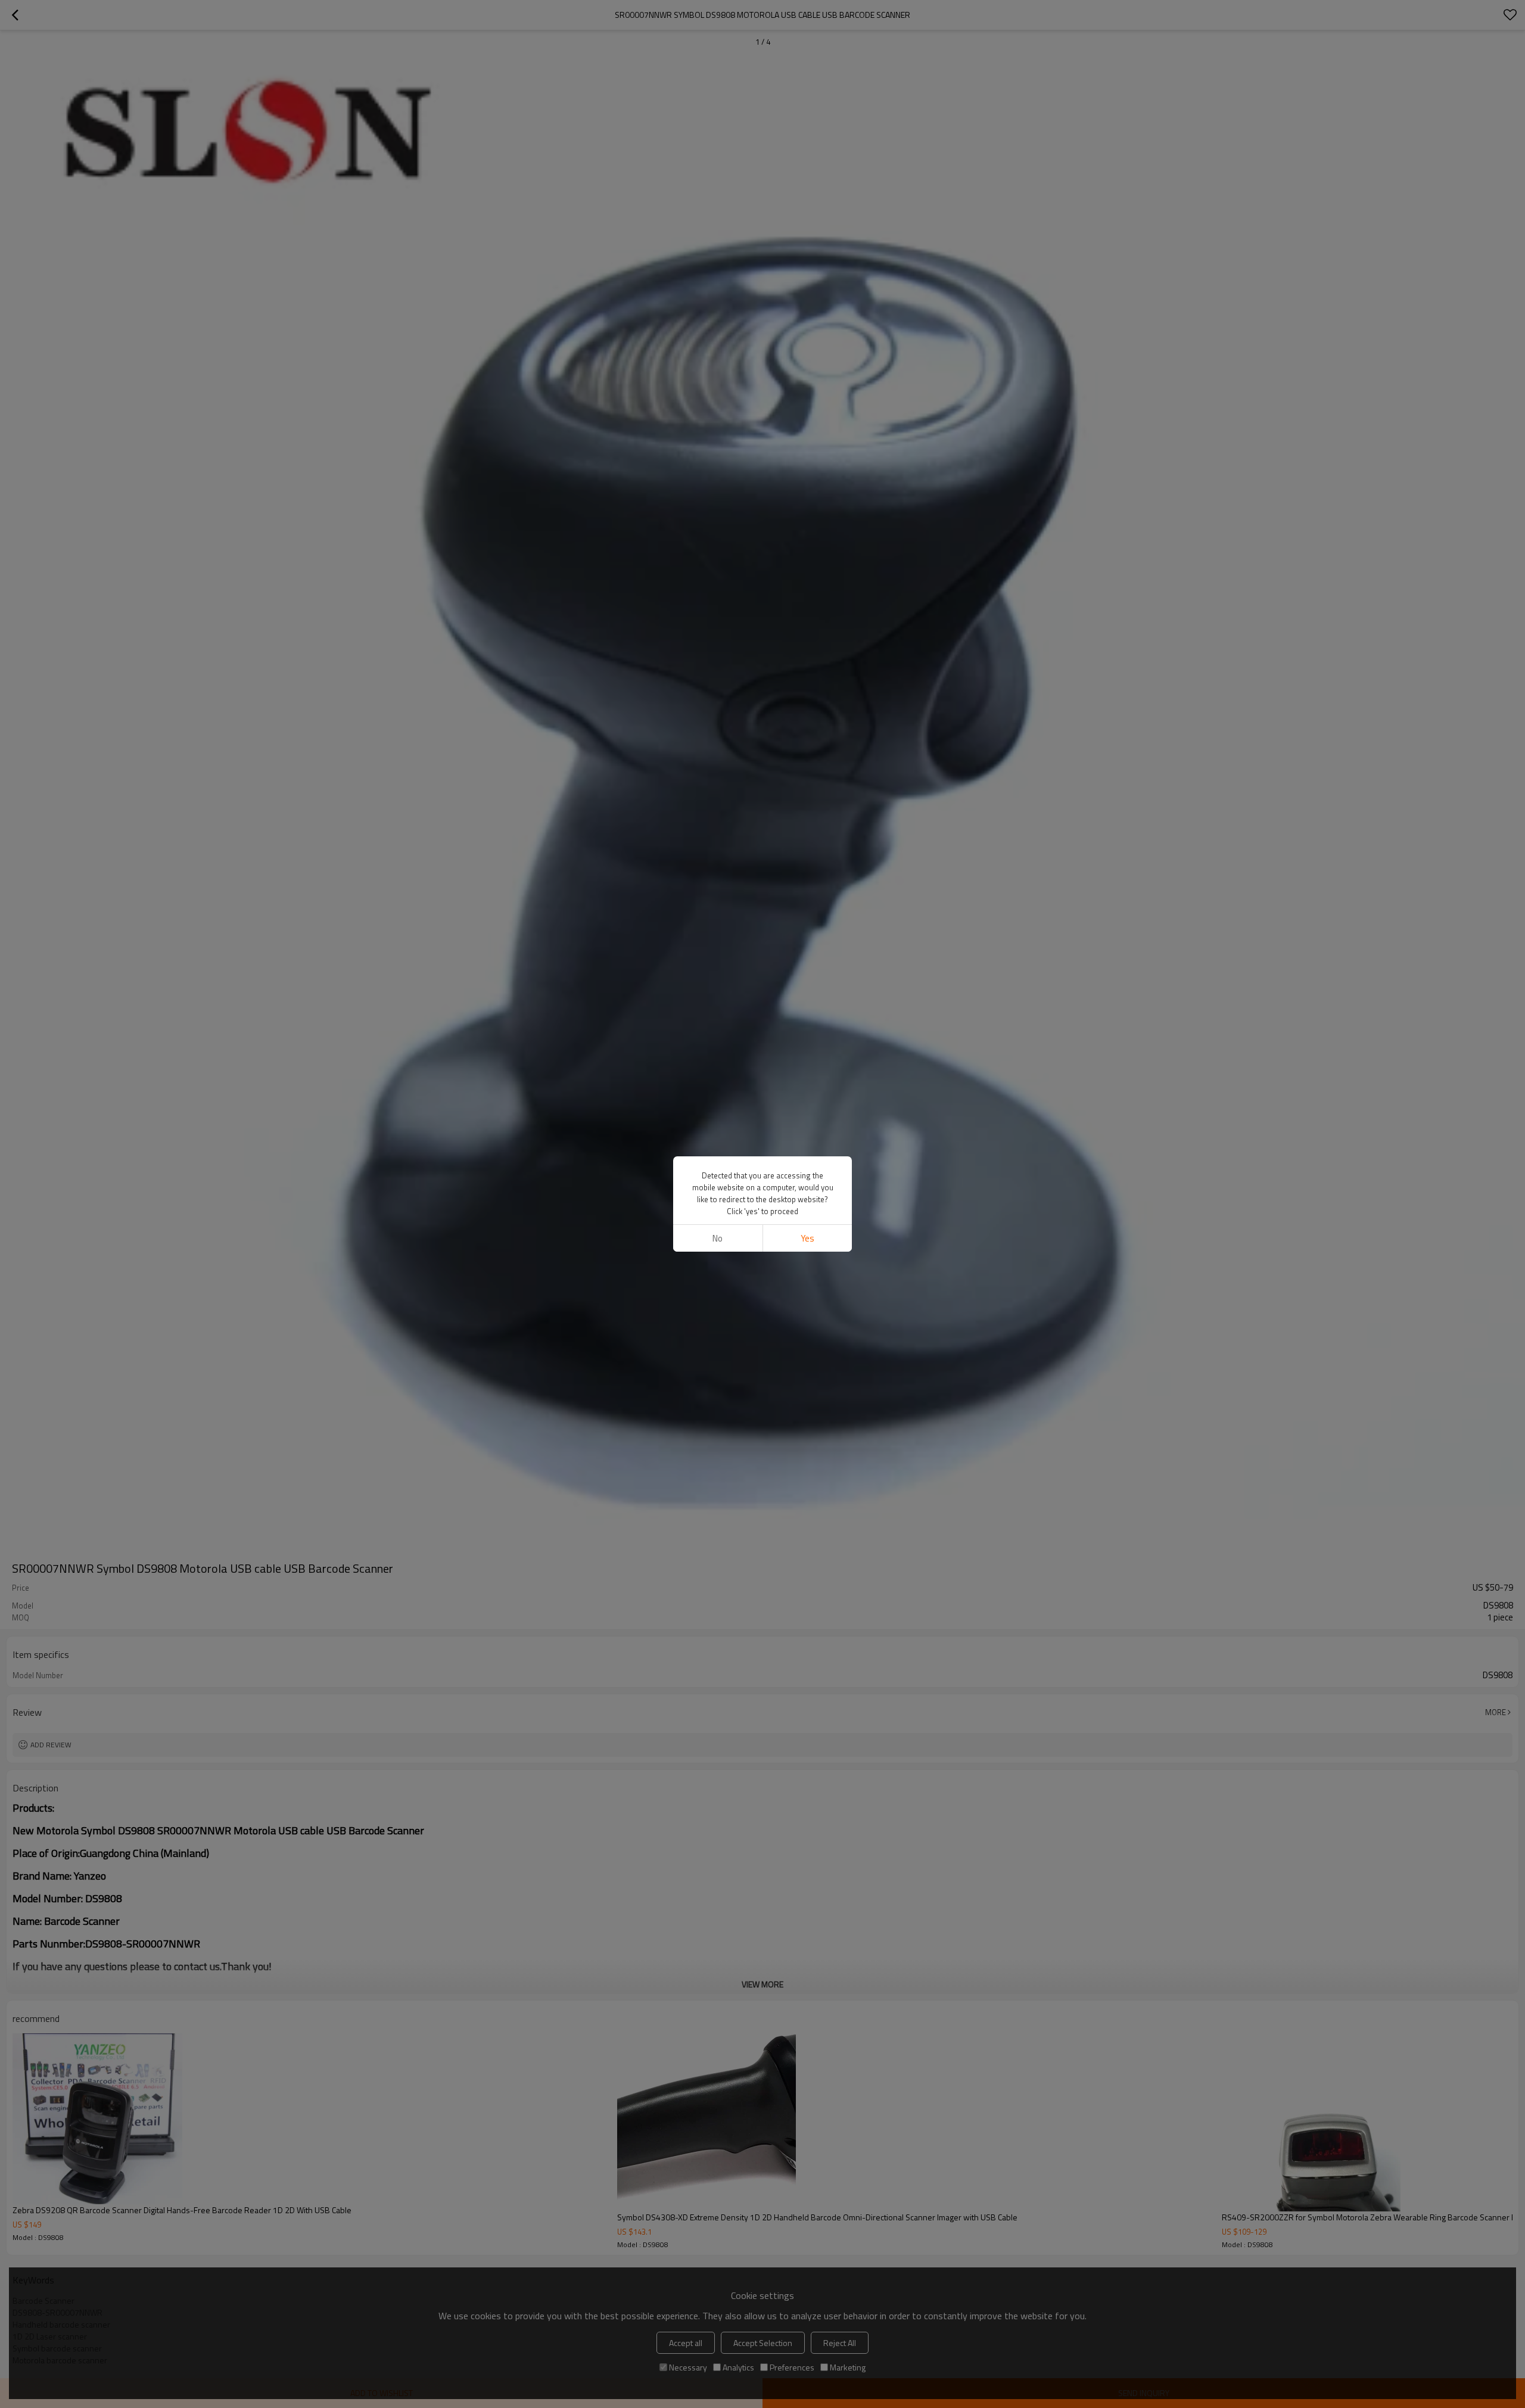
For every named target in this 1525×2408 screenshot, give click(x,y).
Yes (807, 1238)
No (718, 1238)
